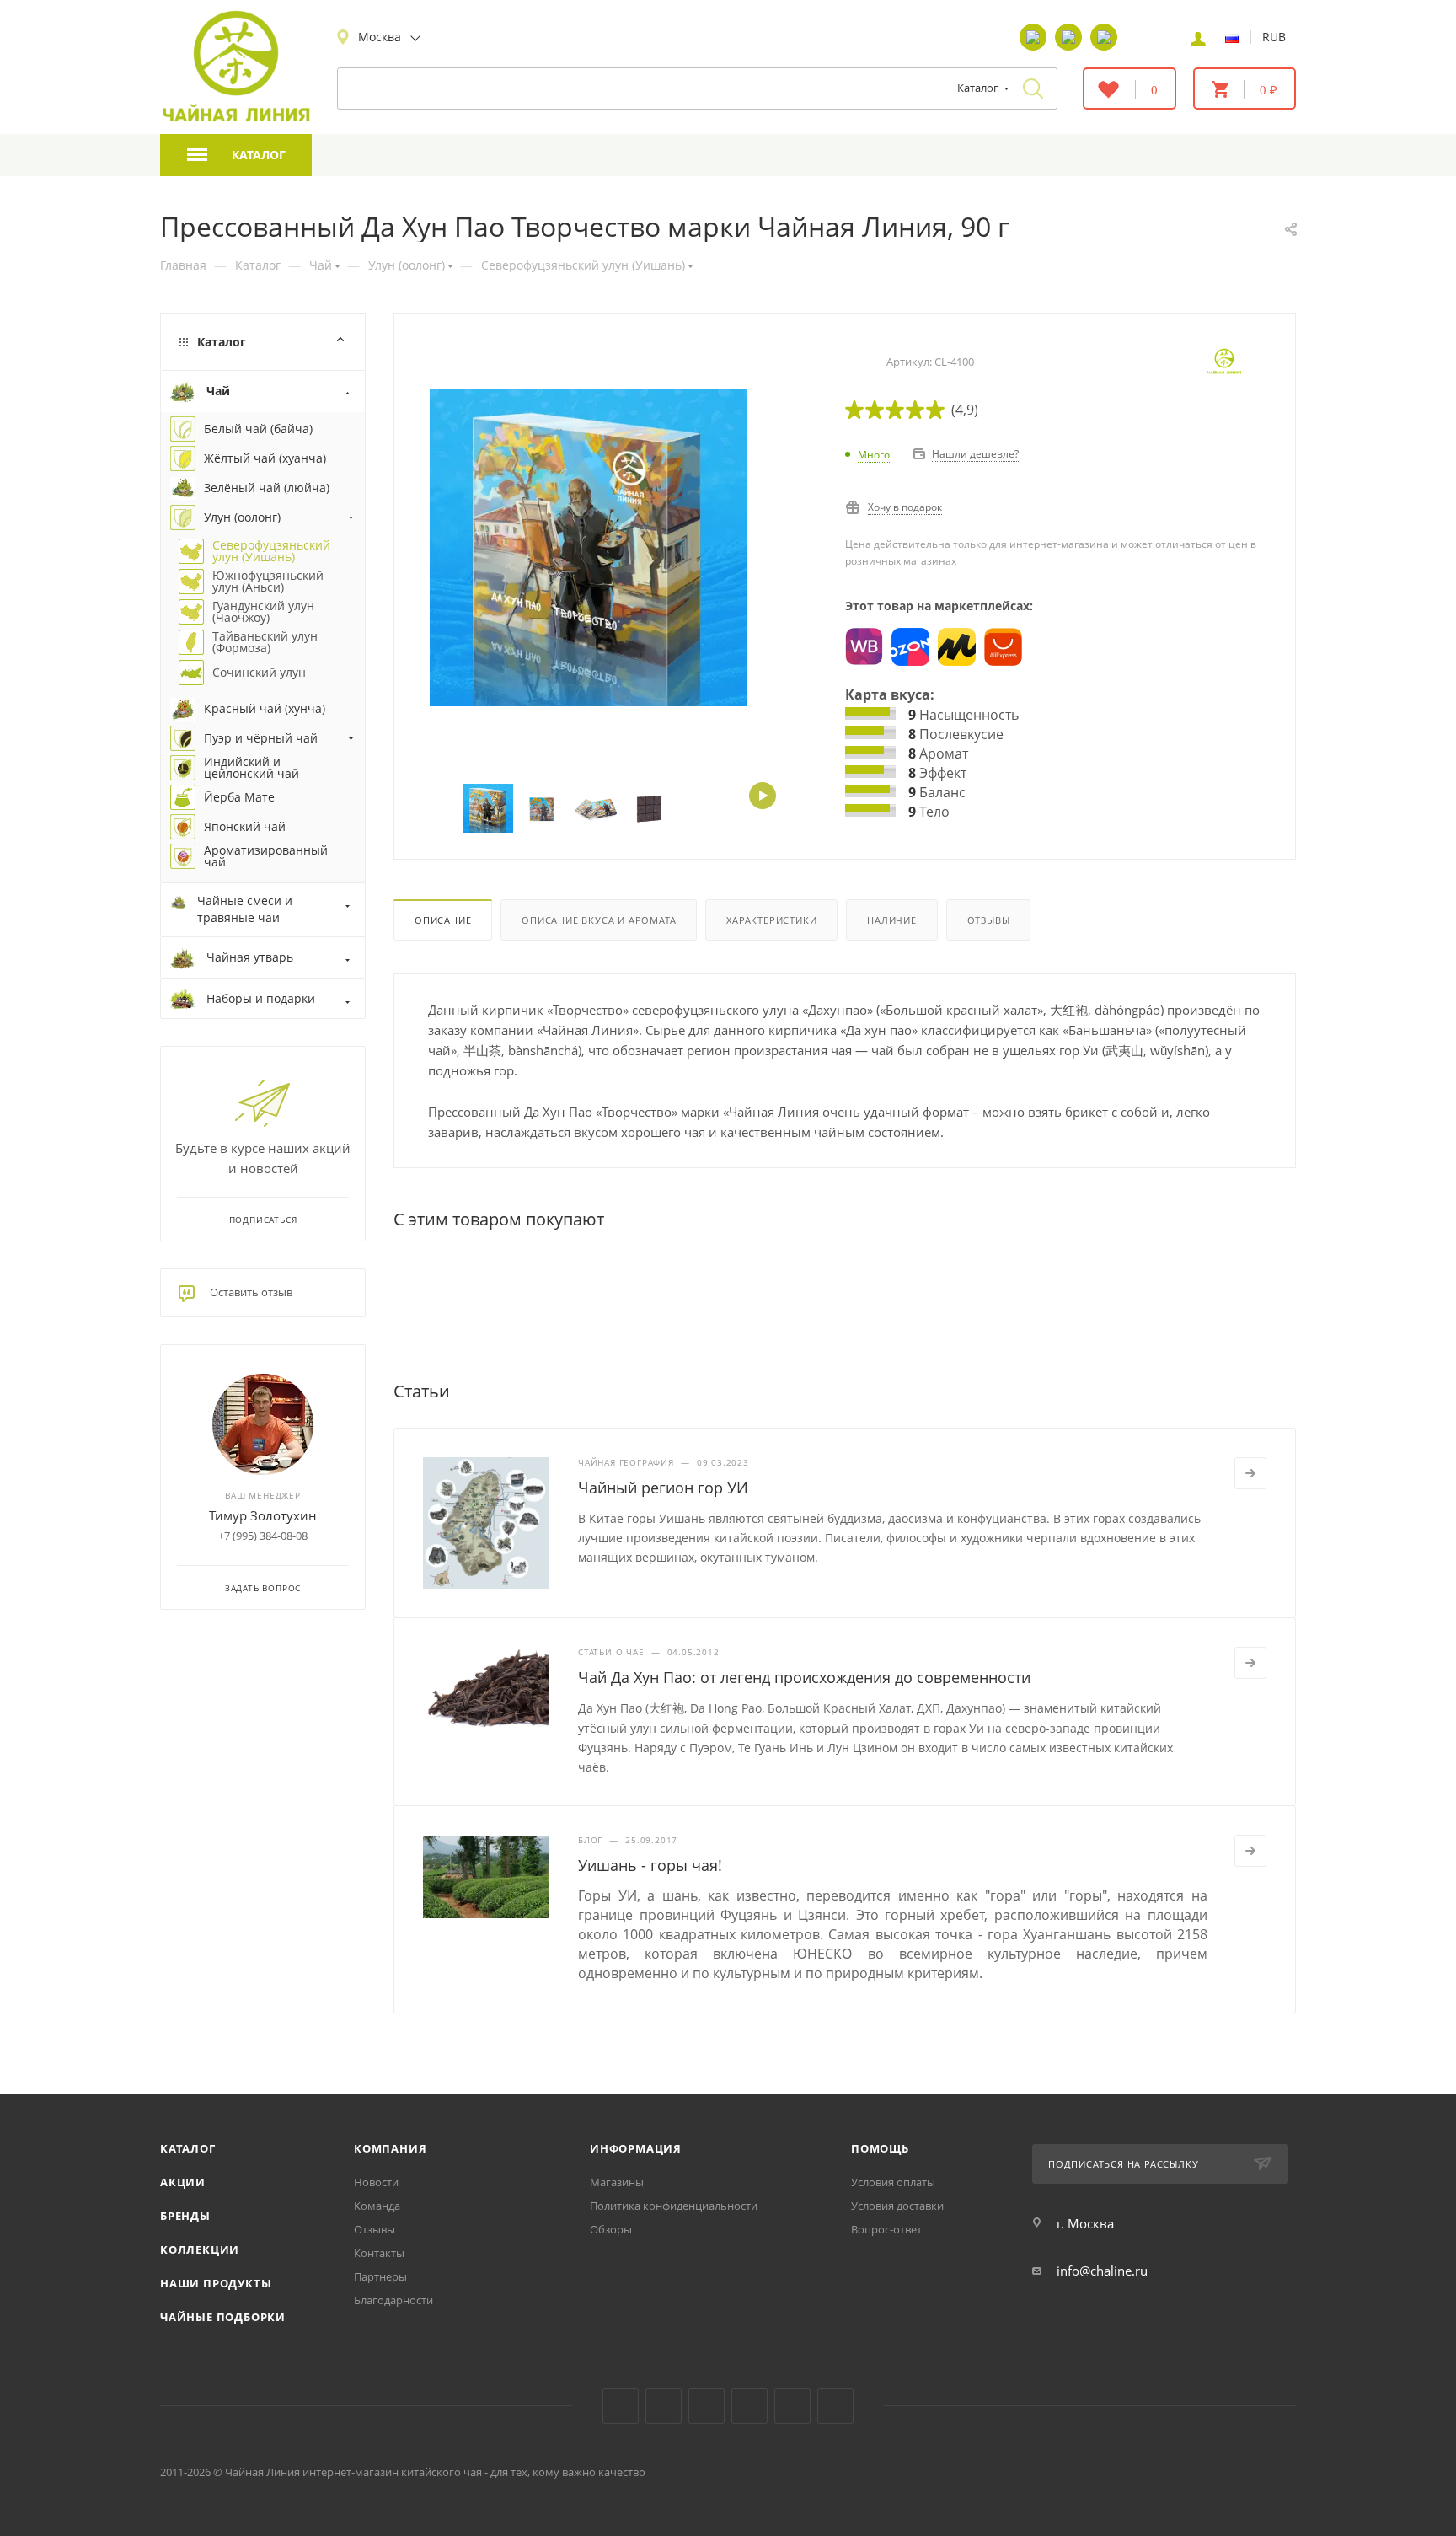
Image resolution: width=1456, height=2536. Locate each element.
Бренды (185, 2216)
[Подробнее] (1250, 1473)
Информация (636, 2148)
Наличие (892, 920)
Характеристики (771, 920)
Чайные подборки (223, 2317)
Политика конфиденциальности (674, 2206)
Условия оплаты (893, 2182)
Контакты (379, 2253)
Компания (390, 2148)
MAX (835, 2406)
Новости (376, 2182)
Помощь (880, 2148)
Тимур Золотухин (263, 1515)
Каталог (188, 2148)
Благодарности (393, 2300)
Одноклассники (707, 2406)
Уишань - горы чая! (650, 1865)
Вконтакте (621, 2406)
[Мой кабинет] (1198, 37)
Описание (443, 920)
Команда (377, 2206)
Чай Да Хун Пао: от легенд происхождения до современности (804, 1677)
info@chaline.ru (1102, 2271)
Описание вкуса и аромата (599, 920)
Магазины (617, 2182)
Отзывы (989, 920)
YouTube (664, 2406)
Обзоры (611, 2229)
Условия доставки (897, 2206)
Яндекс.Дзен (749, 2406)
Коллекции (200, 2249)
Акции (183, 2182)
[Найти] (1033, 88)
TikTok (792, 2406)
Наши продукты (216, 2283)
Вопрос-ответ (886, 2229)
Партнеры (380, 2276)
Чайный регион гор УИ (663, 1488)
